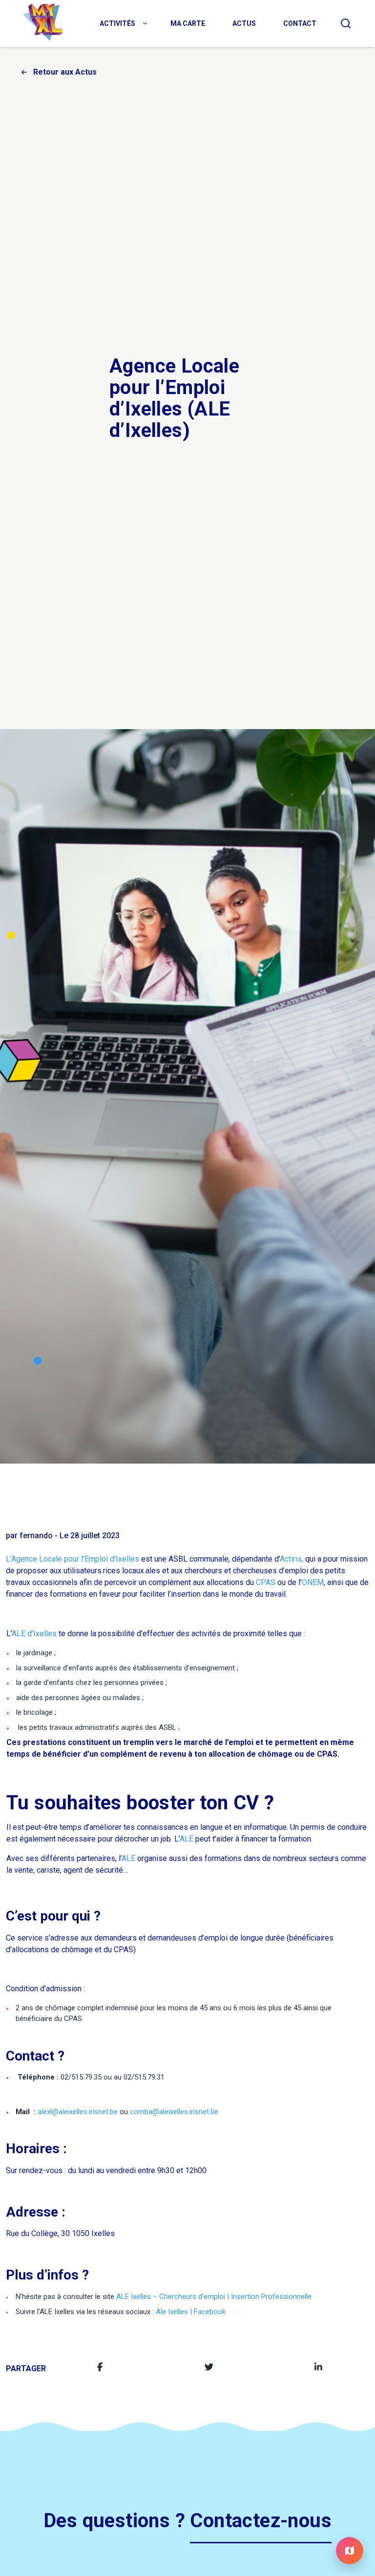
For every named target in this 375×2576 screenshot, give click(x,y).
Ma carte (188, 23)
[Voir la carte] (350, 2551)
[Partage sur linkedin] (318, 2367)
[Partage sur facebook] (100, 2367)
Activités (117, 23)
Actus (244, 23)
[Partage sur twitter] (209, 2367)
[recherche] (346, 23)
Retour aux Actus (65, 72)
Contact (300, 23)
